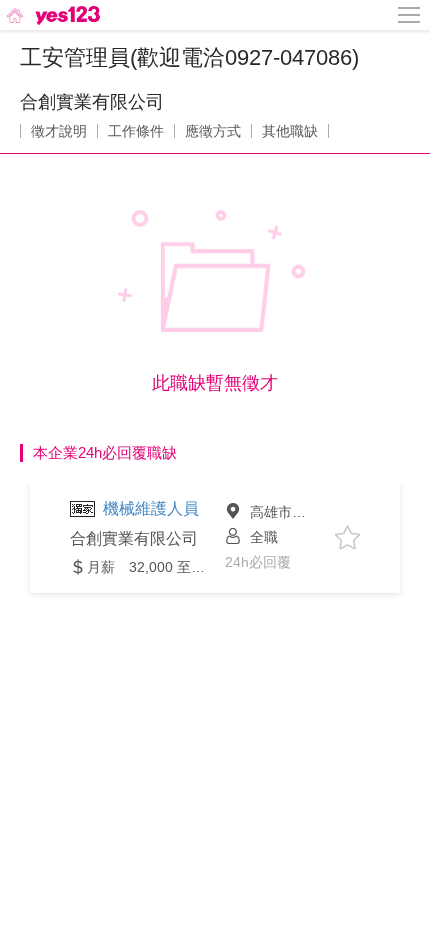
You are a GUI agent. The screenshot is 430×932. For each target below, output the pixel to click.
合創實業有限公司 (92, 102)
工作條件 (136, 131)
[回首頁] (51, 15)
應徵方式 (213, 131)
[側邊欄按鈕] (410, 15)
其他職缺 (290, 131)
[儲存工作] (347, 537)
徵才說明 (59, 131)
